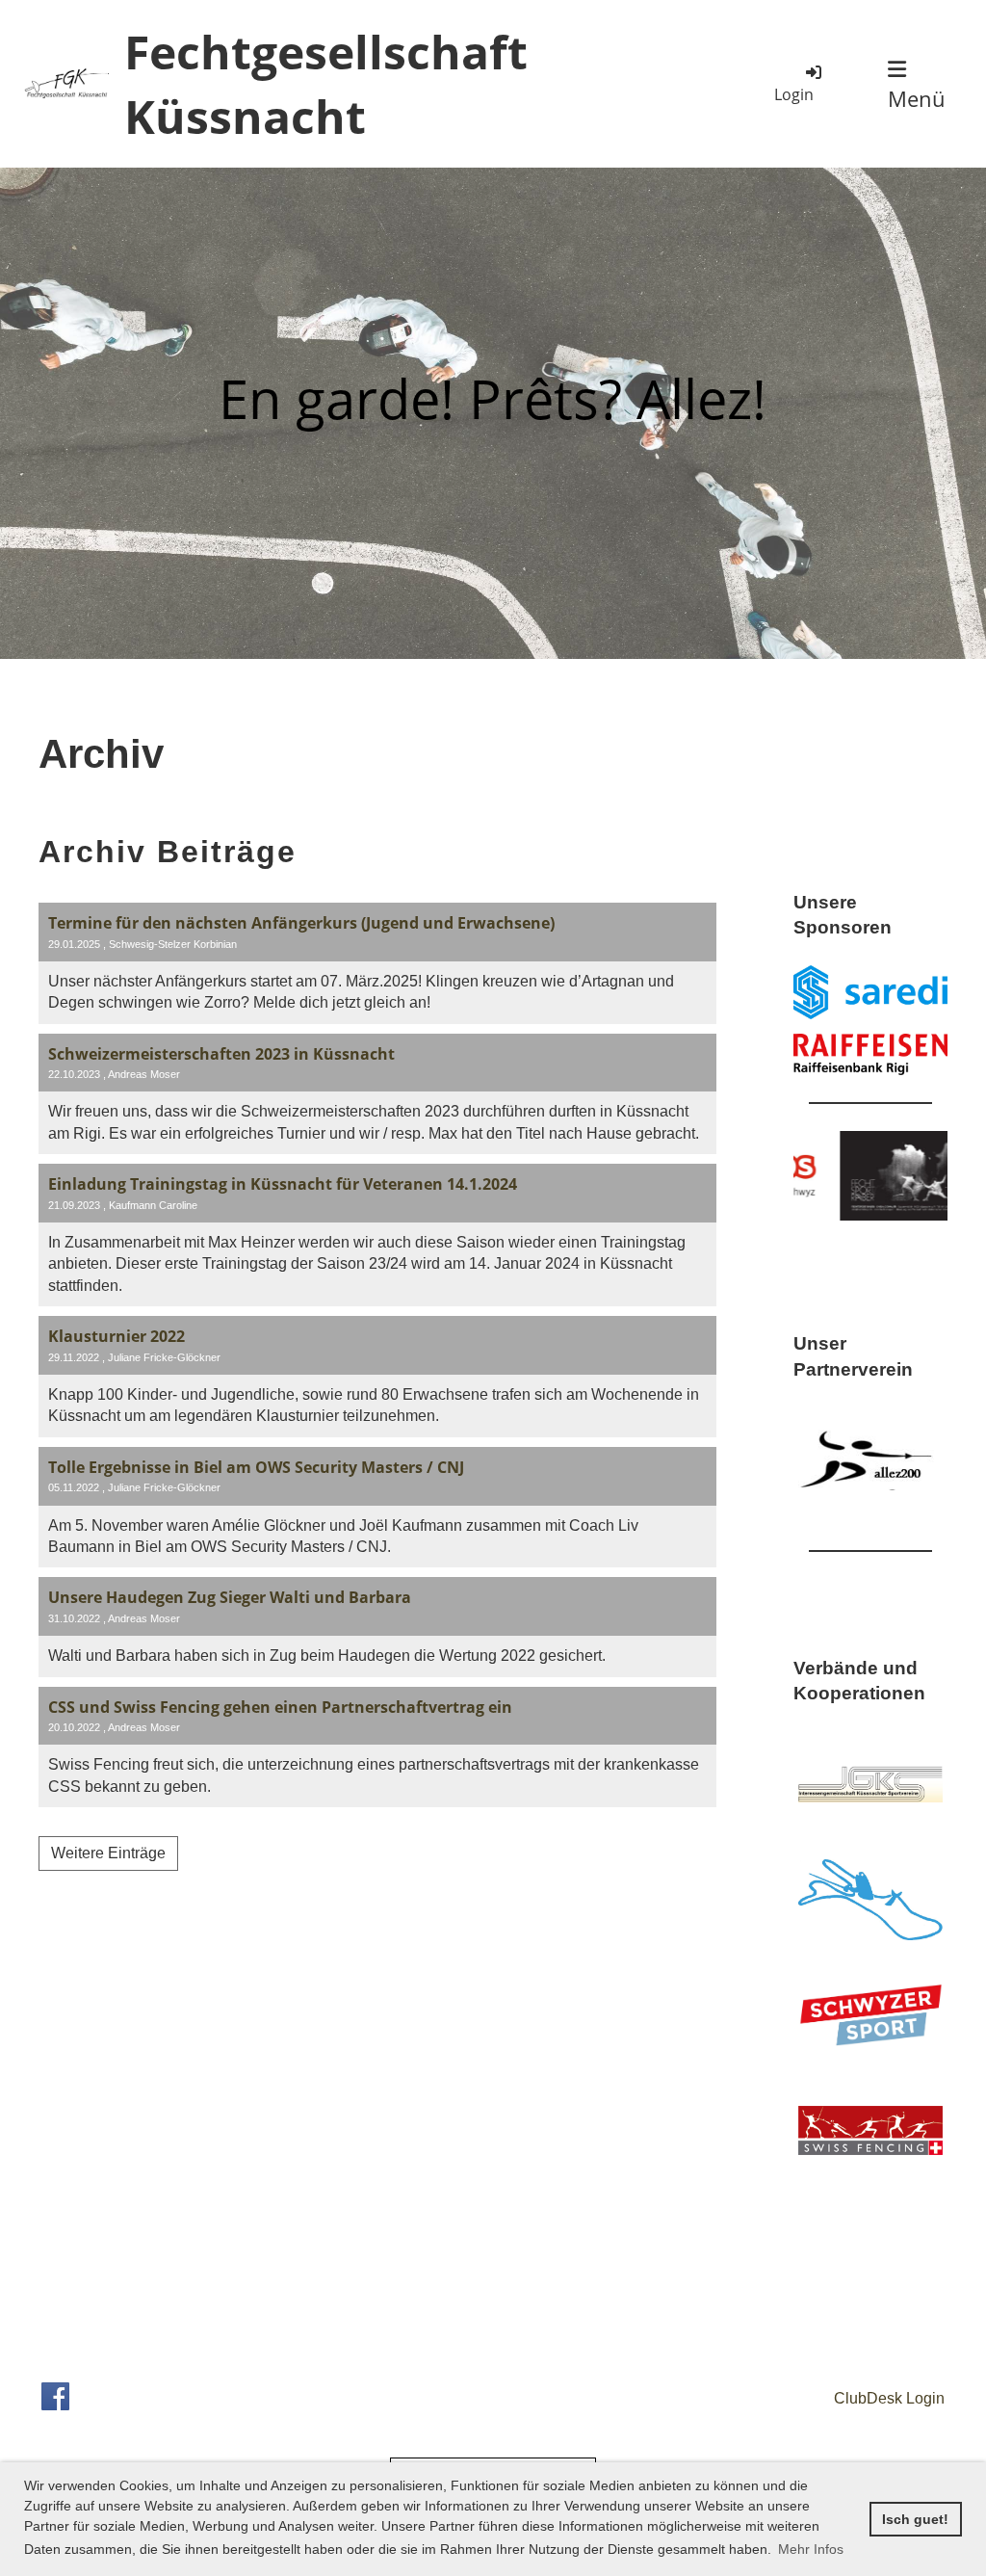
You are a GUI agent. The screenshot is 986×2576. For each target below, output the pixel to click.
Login (794, 94)
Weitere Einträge (108, 1853)
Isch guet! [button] (915, 2519)
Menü (917, 98)
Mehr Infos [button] (811, 2549)
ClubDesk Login (887, 2398)
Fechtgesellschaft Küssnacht (326, 84)
